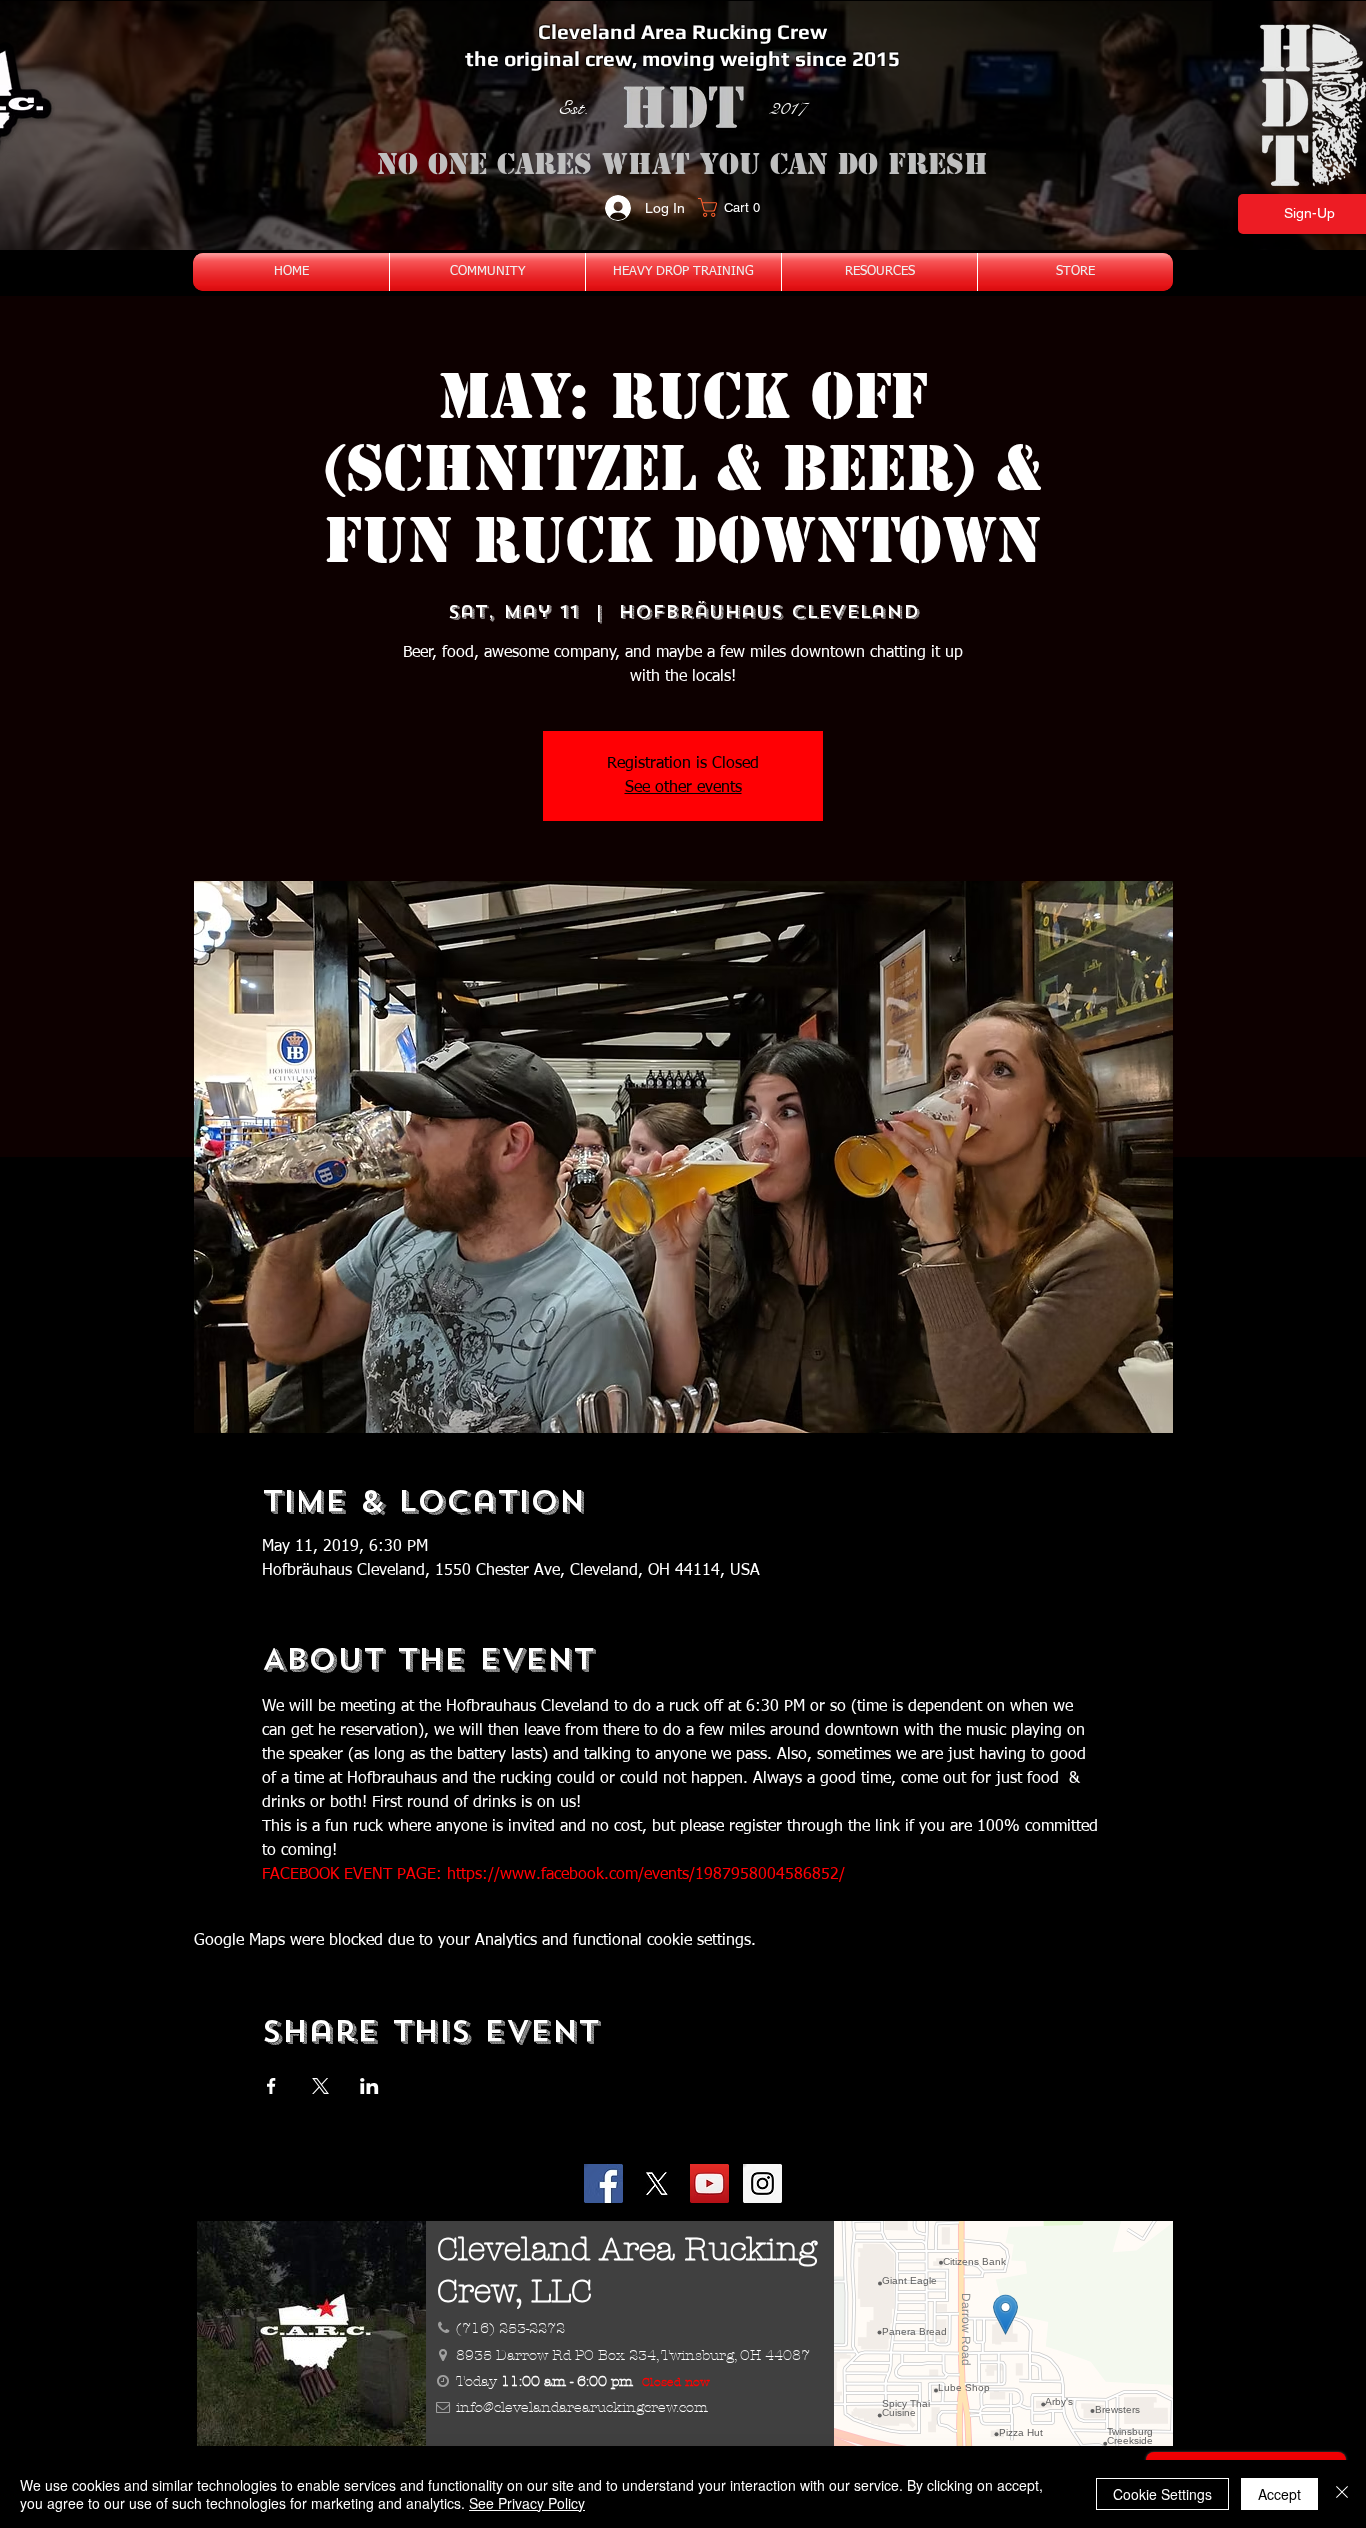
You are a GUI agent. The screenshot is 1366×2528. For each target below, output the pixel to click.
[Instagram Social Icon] (762, 2183)
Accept (1279, 2494)
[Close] (1342, 2494)
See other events (683, 788)
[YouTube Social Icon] (709, 2183)
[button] (735, 207)
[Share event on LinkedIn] (369, 2086)
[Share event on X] (320, 2086)
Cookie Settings (1162, 2494)
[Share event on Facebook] (271, 2086)
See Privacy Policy (527, 2503)
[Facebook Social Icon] (603, 2183)
